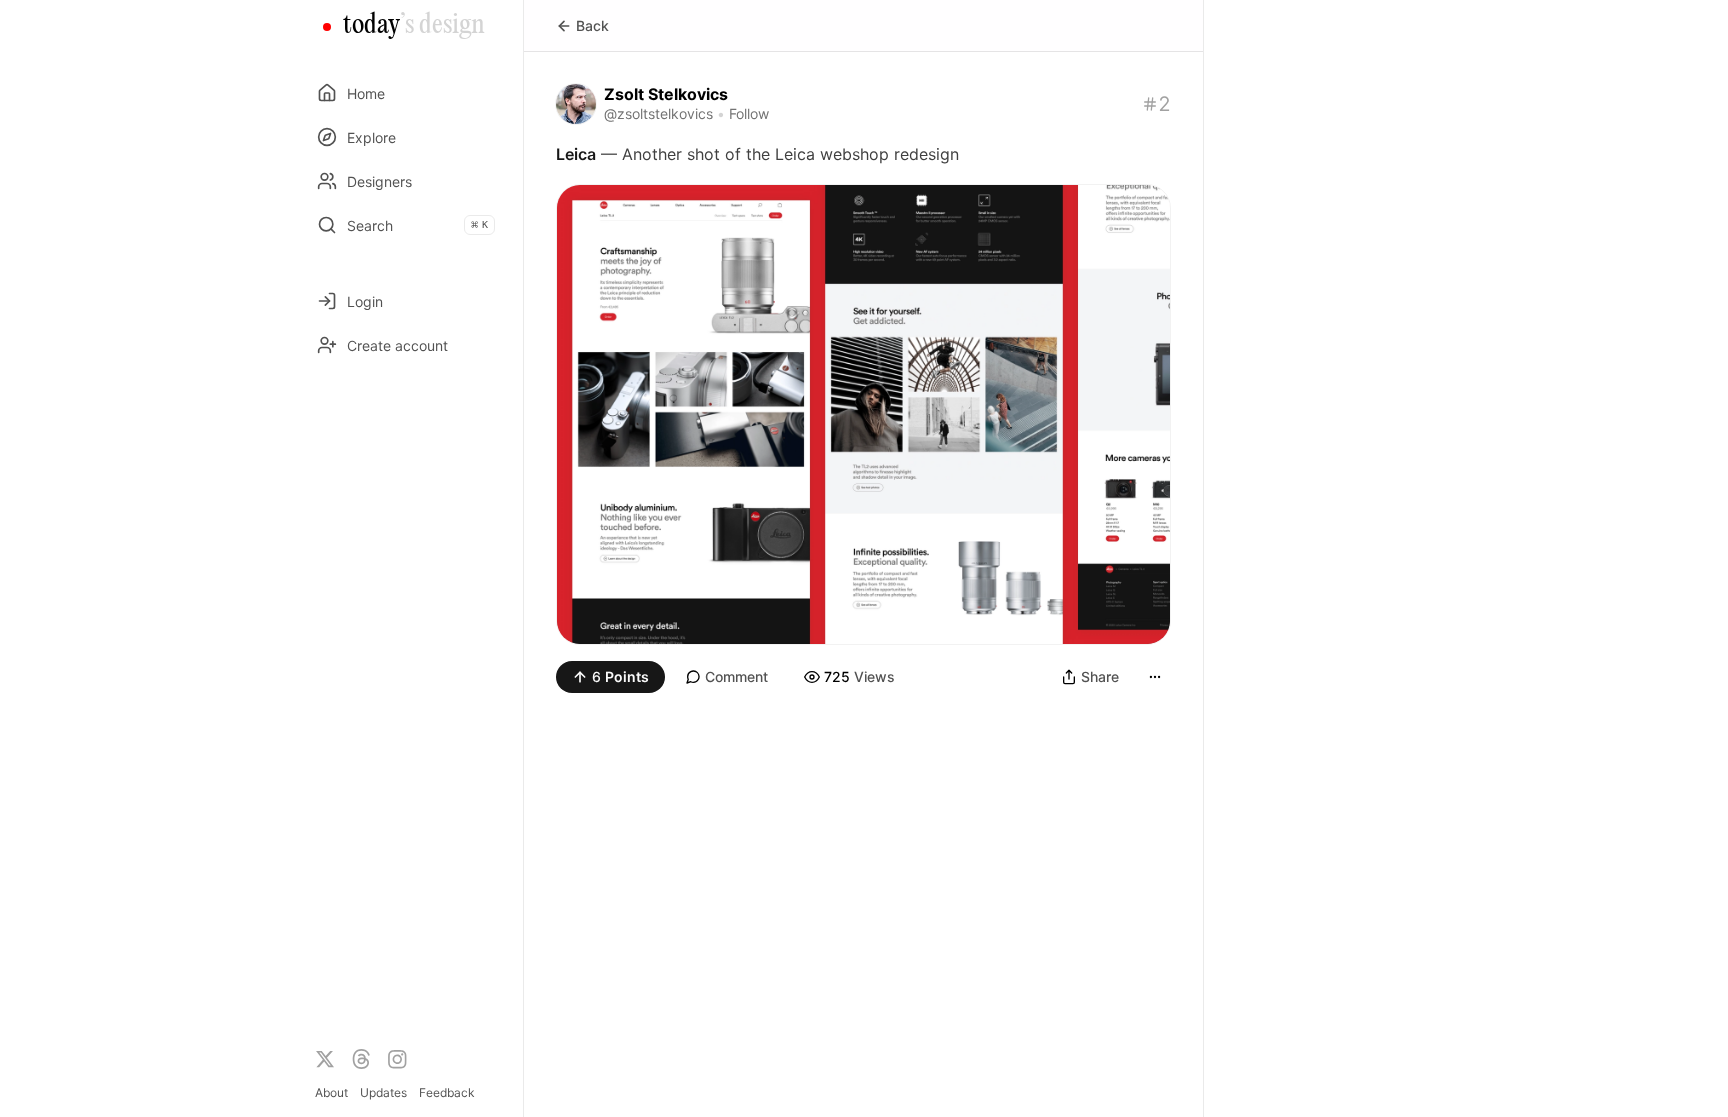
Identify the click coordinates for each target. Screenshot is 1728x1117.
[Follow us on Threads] (361, 1059)
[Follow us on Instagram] (397, 1059)
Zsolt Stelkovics (666, 94)
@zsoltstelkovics (658, 113)
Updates (383, 1092)
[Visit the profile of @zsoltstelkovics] (576, 104)
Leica (576, 154)
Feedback (447, 1092)
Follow (749, 113)
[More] (1155, 677)
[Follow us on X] (325, 1059)
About (331, 1092)
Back (592, 25)
